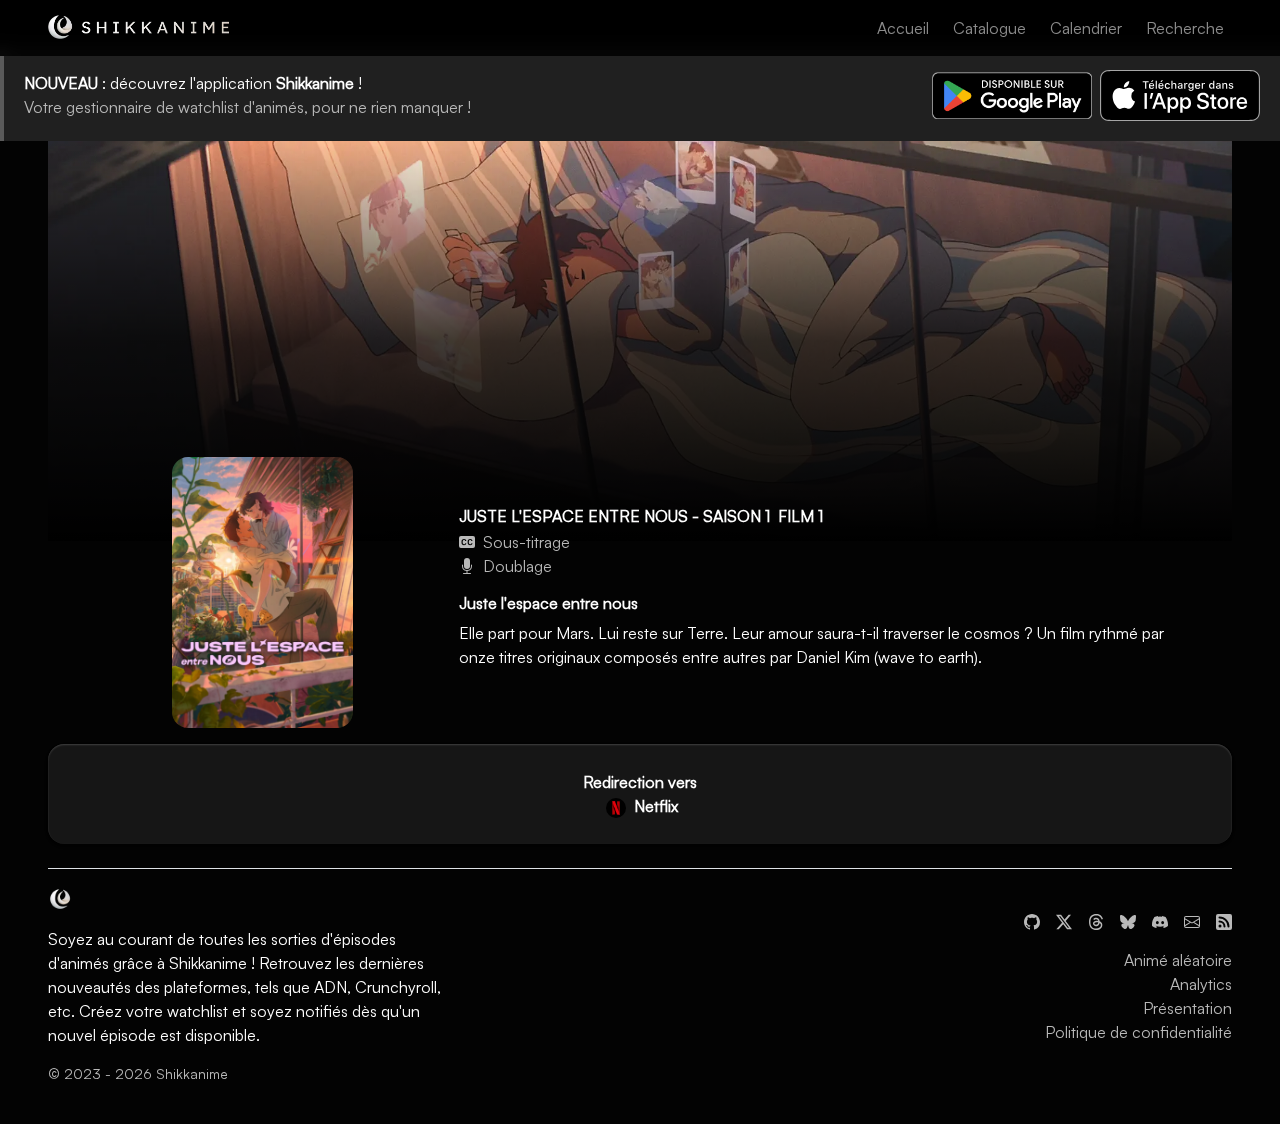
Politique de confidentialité (1138, 1032)
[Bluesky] (1128, 920)
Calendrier (1086, 28)
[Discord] (1160, 920)
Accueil (903, 28)
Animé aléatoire (1178, 960)
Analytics (1201, 984)
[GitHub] (1032, 920)
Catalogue (989, 28)
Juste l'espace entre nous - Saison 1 (614, 516)
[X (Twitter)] (1064, 920)
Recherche (1185, 28)
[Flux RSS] (1224, 920)
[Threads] (1096, 920)
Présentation (1187, 1008)
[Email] (1192, 920)
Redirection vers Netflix (640, 794)
